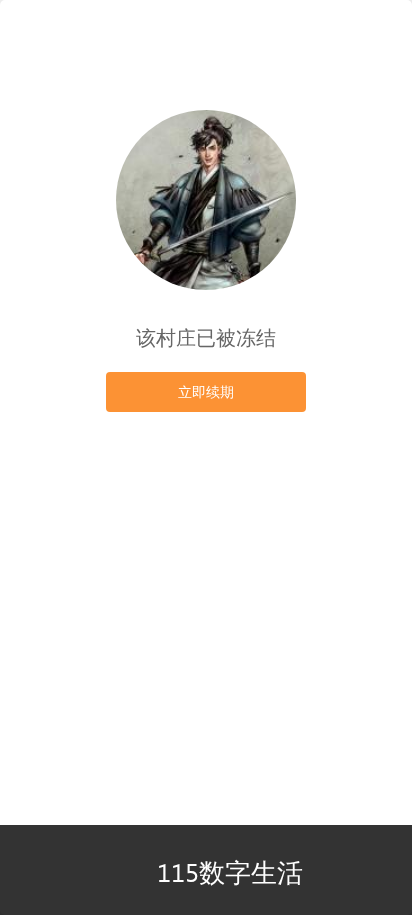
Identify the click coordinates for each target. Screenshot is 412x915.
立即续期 (206, 391)
